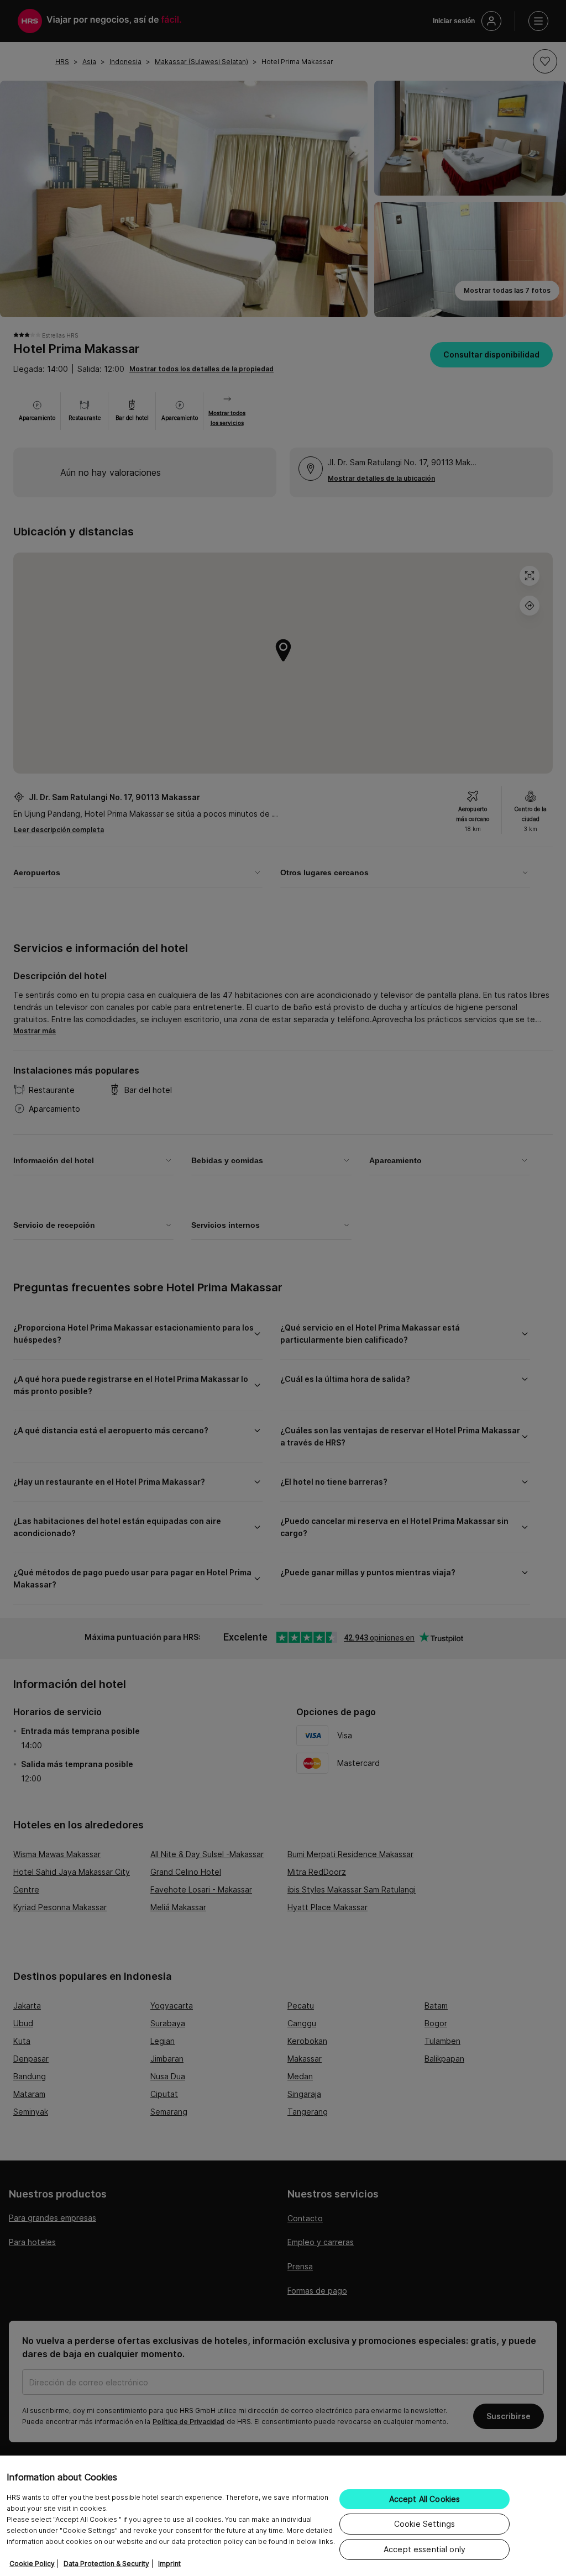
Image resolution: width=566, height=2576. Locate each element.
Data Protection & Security (106, 2564)
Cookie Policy (32, 2564)
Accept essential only (424, 2549)
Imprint (169, 2564)
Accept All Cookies (425, 2499)
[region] (283, 2516)
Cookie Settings (424, 2524)
